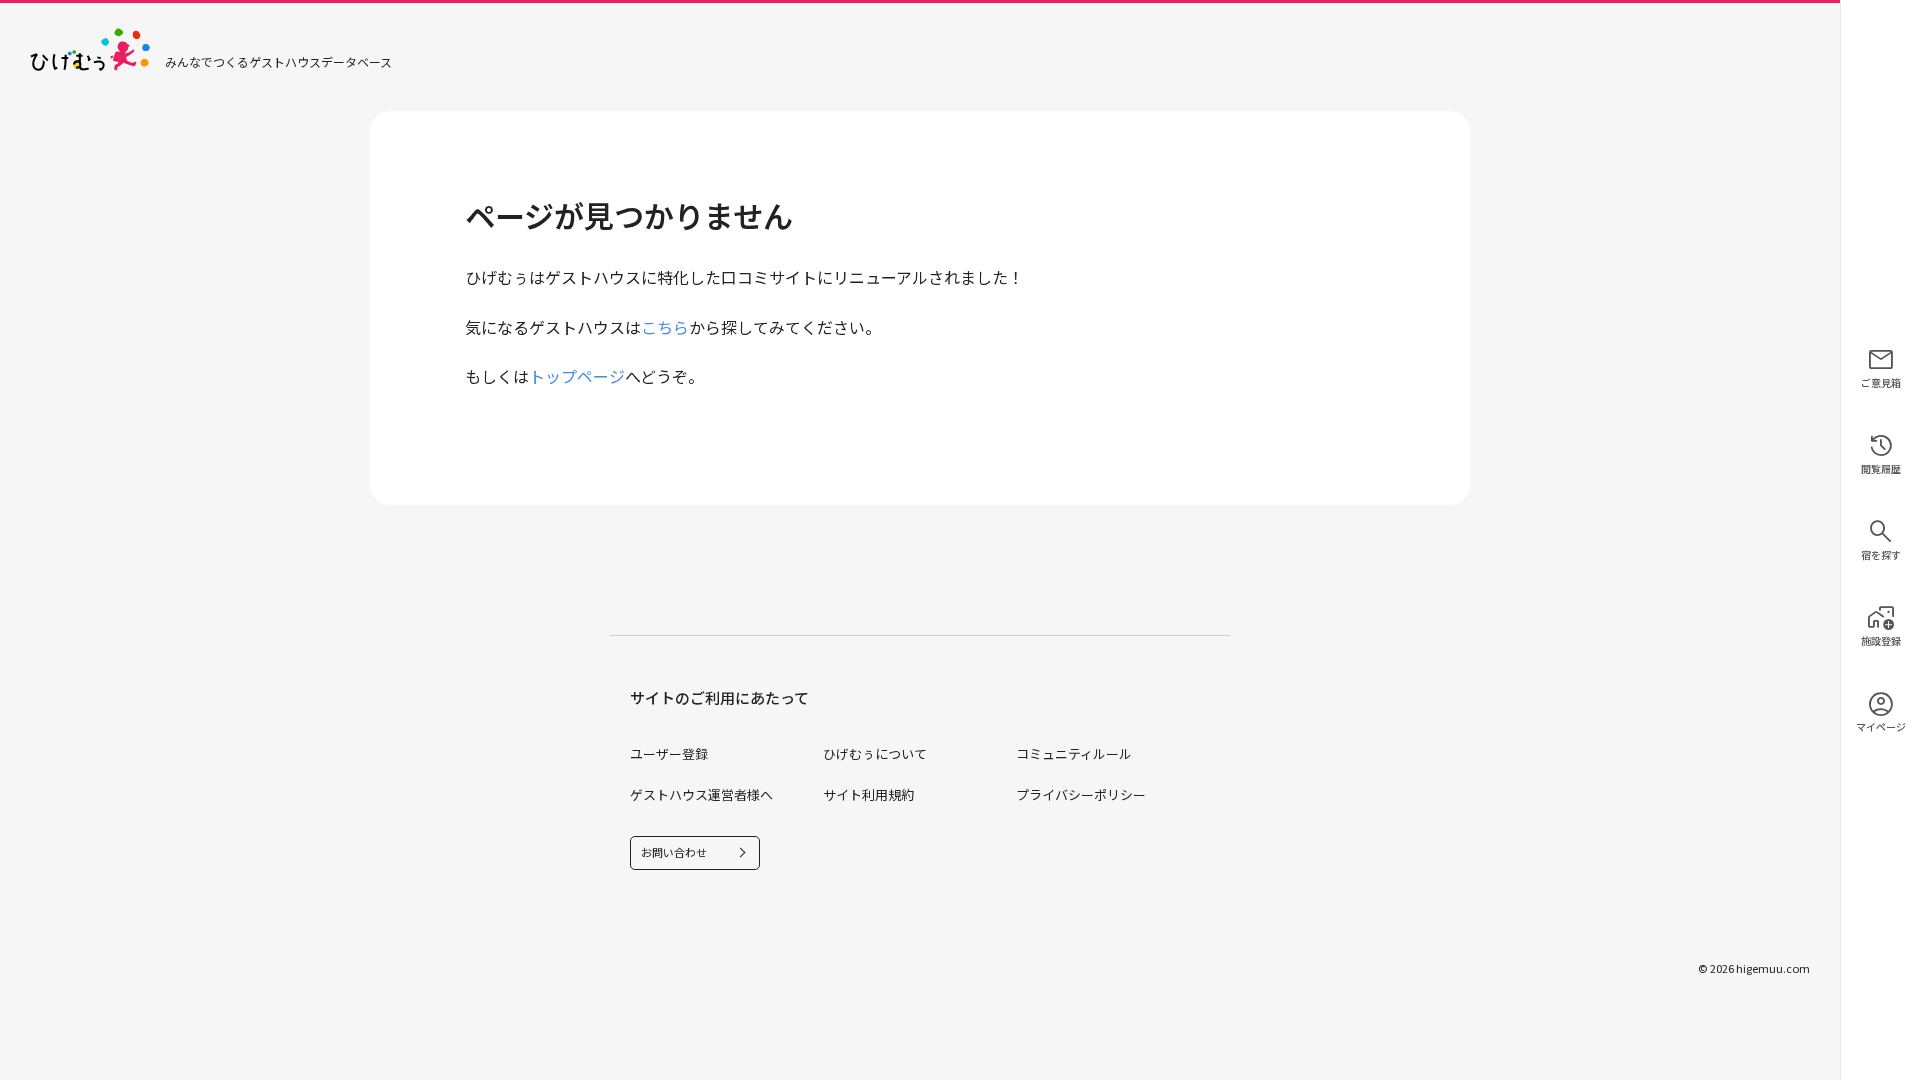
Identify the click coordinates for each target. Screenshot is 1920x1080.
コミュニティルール (1074, 753)
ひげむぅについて (875, 753)
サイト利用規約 (868, 794)
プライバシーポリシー (1081, 794)
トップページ (577, 376)
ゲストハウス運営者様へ (701, 794)
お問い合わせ (674, 852)
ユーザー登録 (669, 753)
